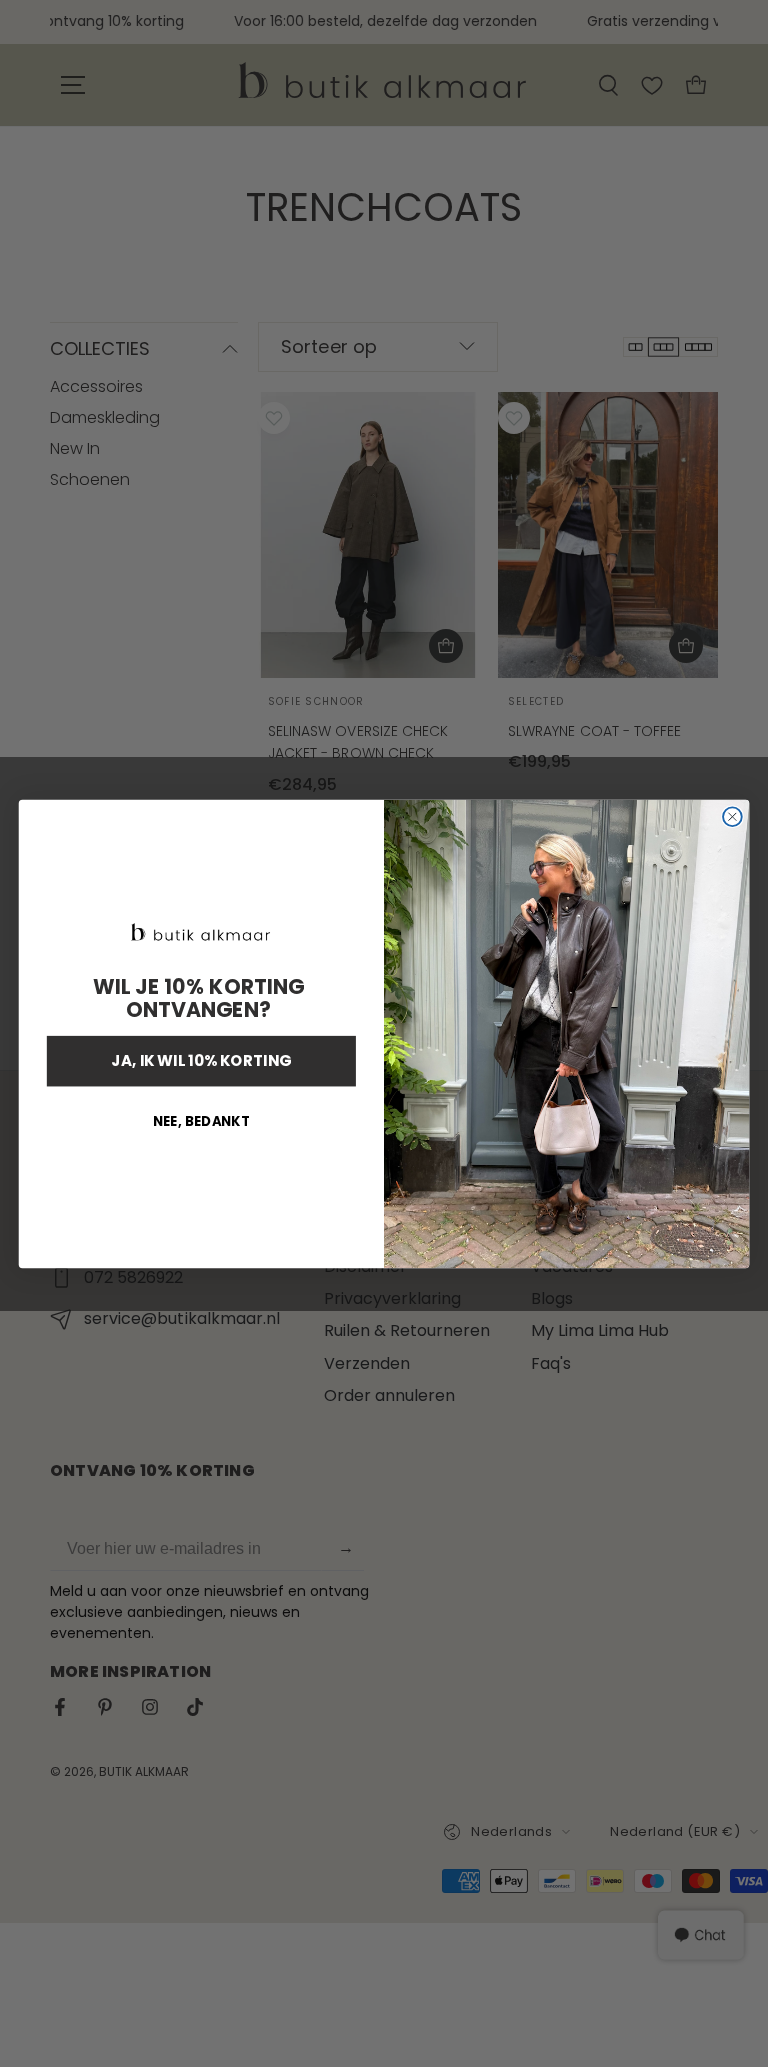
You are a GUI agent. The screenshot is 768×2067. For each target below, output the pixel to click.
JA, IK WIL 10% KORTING (201, 1061)
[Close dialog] (732, 816)
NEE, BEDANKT (201, 1121)
